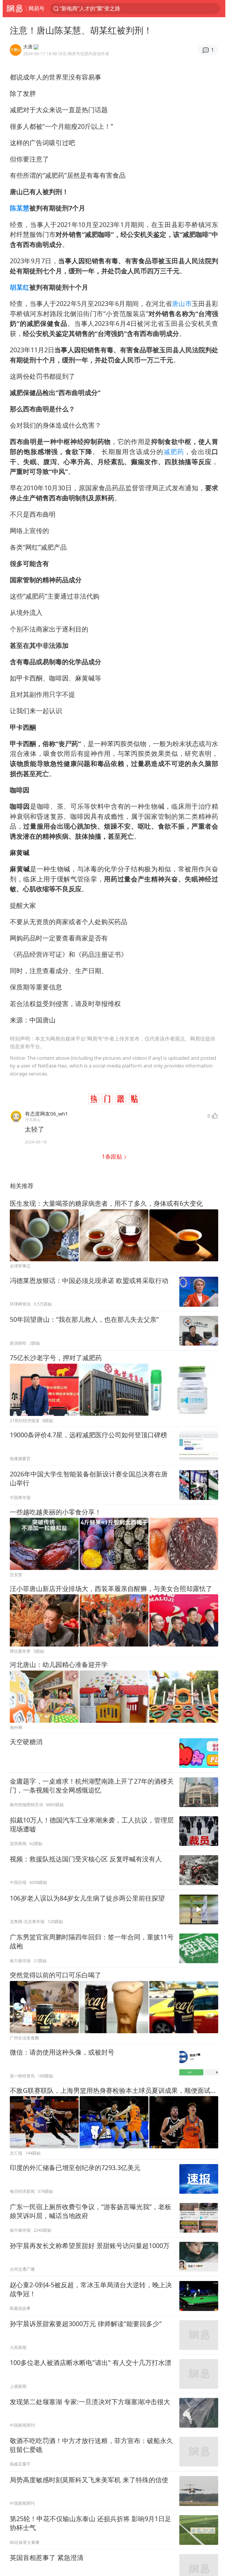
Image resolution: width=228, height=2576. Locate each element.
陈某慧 (20, 208)
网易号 (37, 8)
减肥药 (174, 452)
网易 (14, 9)
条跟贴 (113, 1156)
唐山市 (182, 303)
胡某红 (20, 287)
